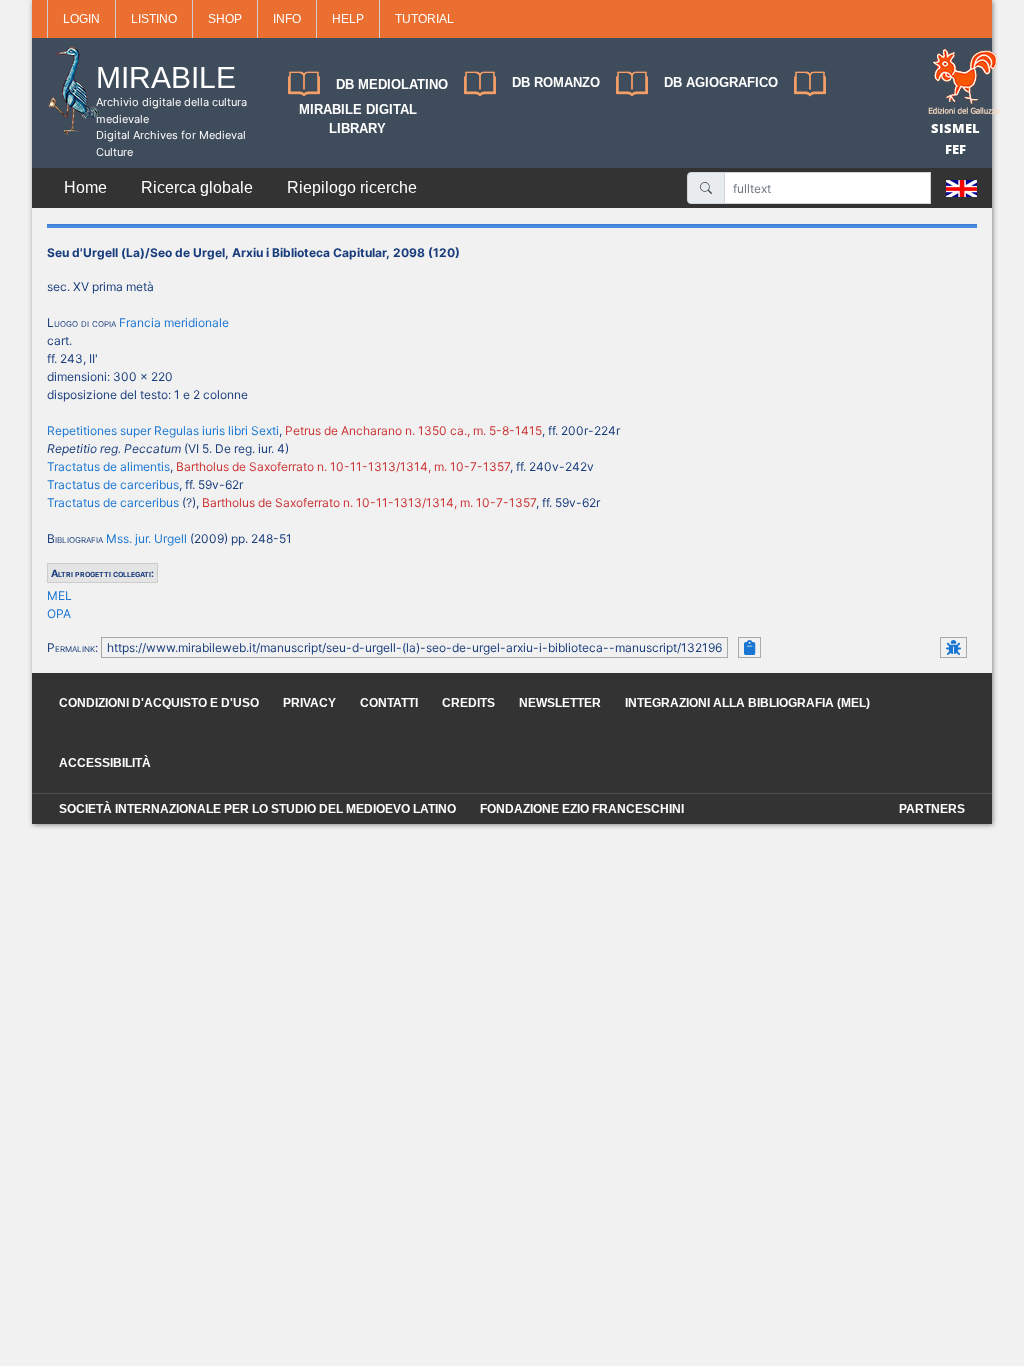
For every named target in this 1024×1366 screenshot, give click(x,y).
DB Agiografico (721, 82)
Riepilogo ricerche (352, 187)
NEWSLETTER (560, 703)
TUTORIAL (424, 19)
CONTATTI (389, 703)
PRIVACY (309, 703)
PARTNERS (932, 809)
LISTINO (154, 19)
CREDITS (468, 703)
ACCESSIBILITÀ (105, 763)
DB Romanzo (556, 82)
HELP (348, 19)
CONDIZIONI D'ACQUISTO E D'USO (159, 703)
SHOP (225, 19)
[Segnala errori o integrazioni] (953, 647)
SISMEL (955, 128)
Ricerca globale (197, 187)
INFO (287, 19)
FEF (955, 149)
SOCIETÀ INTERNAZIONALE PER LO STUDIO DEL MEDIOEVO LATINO (257, 809)
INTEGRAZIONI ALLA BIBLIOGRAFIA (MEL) (747, 703)
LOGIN (81, 19)
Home (85, 187)
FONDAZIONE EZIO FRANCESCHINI (582, 809)
